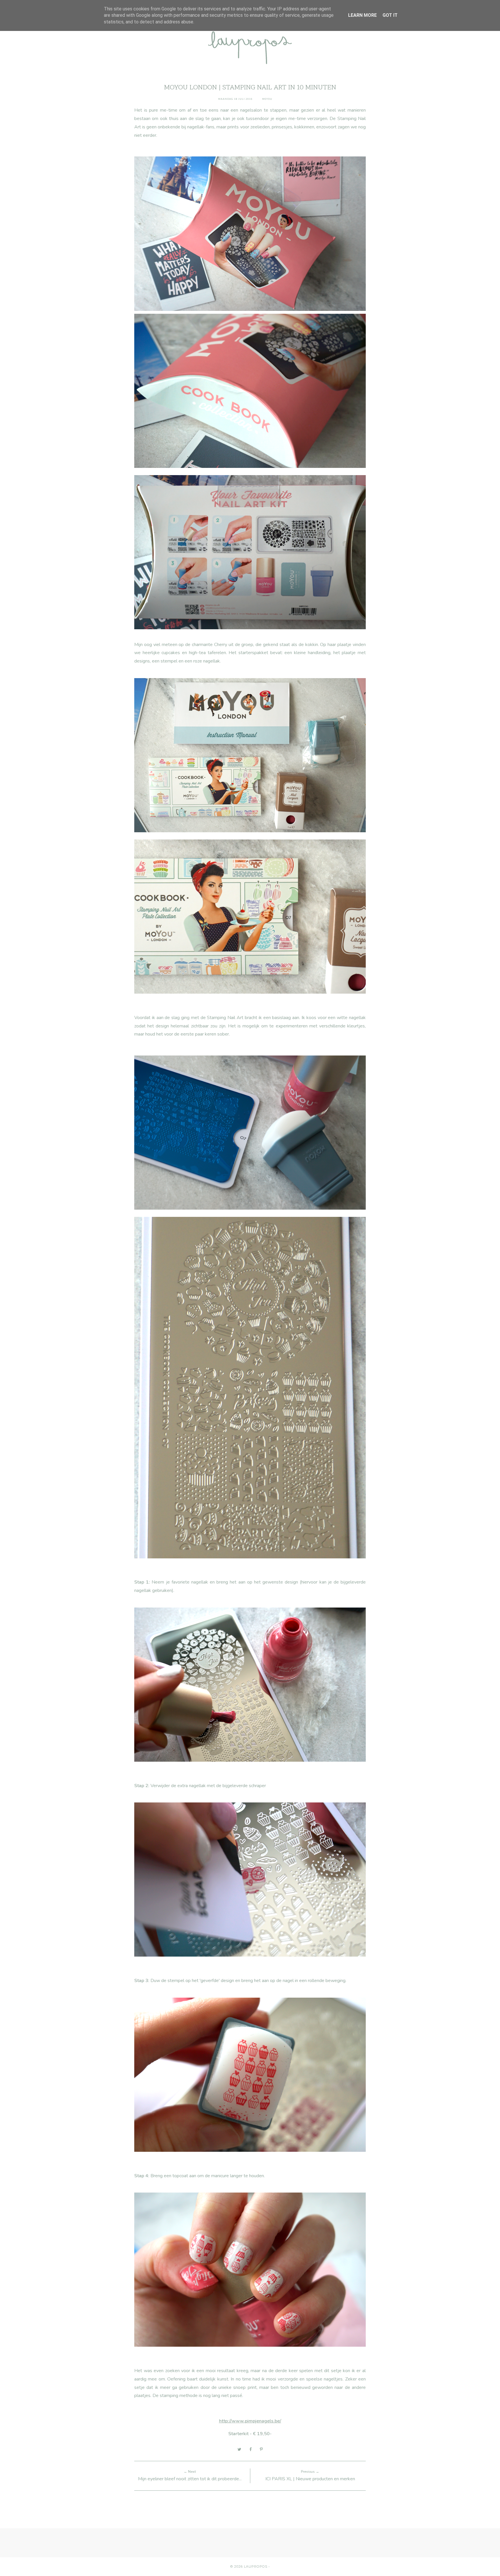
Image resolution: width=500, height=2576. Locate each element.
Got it (390, 15)
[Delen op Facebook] (251, 2449)
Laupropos (256, 2566)
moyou (267, 99)
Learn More (362, 15)
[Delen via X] (239, 2449)
